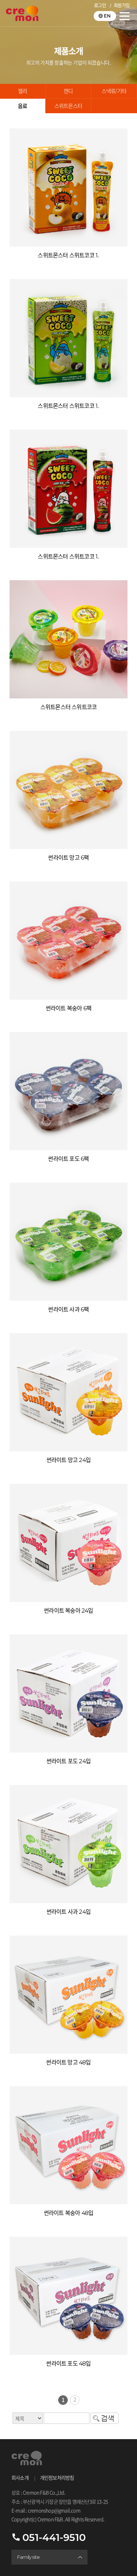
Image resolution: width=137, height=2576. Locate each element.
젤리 (22, 91)
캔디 (68, 91)
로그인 (100, 6)
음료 (22, 106)
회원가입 (122, 6)
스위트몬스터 (68, 106)
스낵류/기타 (114, 91)
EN (107, 16)
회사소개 (20, 2478)
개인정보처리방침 (57, 2478)
